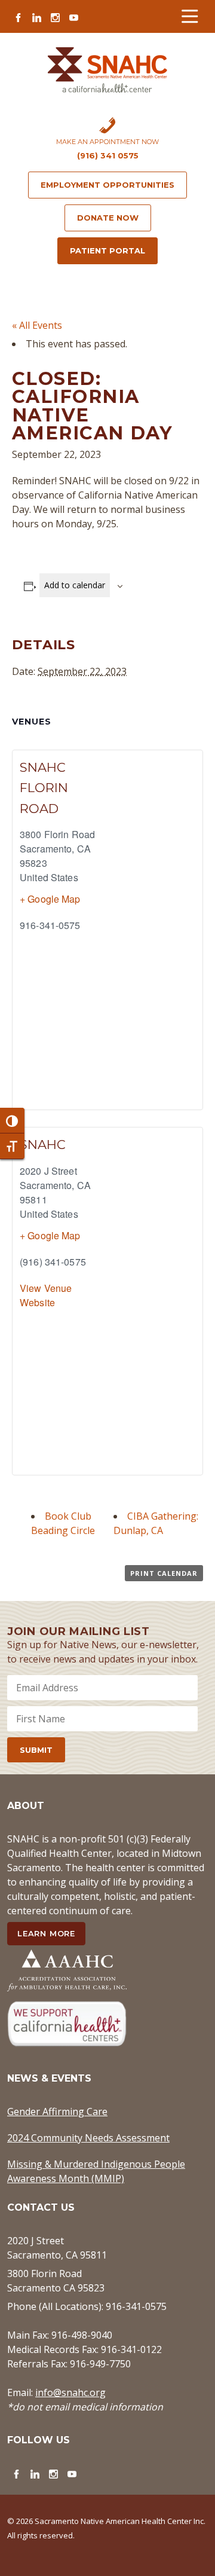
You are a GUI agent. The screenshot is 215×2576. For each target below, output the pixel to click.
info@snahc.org (70, 2392)
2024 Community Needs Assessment (88, 2138)
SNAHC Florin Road (44, 788)
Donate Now (108, 218)
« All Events (37, 325)
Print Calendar (164, 1573)
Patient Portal (107, 250)
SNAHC (43, 1145)
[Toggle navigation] (190, 16)
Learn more (46, 1933)
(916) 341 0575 (108, 155)
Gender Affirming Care (57, 2111)
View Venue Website (46, 1295)
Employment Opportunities (107, 185)
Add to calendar (75, 585)
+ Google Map (50, 899)
